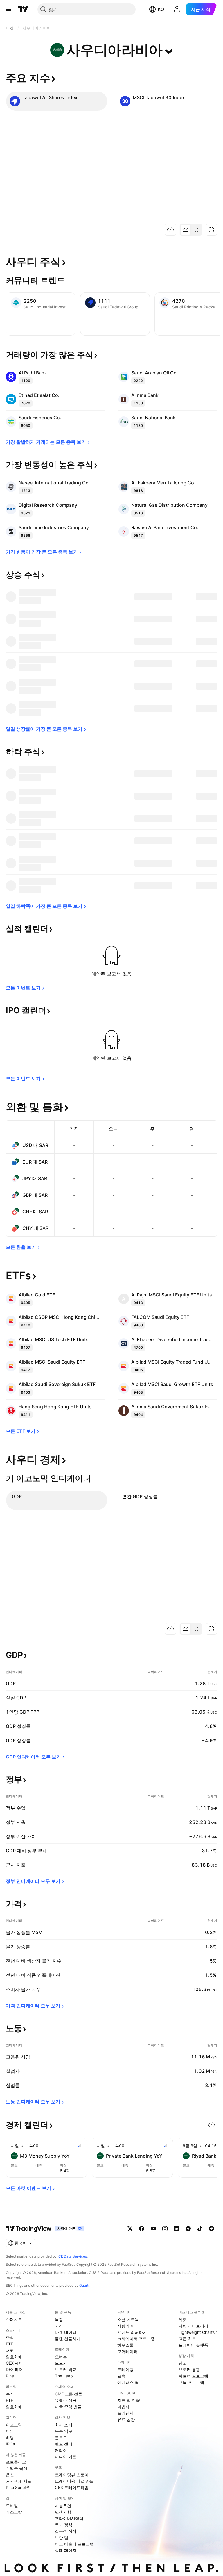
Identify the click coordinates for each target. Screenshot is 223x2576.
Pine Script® (17, 2487)
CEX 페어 (14, 2363)
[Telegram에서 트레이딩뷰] (188, 2229)
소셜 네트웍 (128, 2319)
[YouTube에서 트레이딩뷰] (153, 2229)
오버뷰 (61, 2357)
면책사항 (63, 2512)
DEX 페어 (14, 2369)
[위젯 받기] (170, 230)
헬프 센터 (64, 2444)
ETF (9, 2344)
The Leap (64, 2376)
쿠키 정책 (64, 2525)
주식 (10, 2337)
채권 (10, 2350)
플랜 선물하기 (68, 2339)
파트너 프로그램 (193, 2376)
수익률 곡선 (17, 2468)
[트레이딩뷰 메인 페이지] (23, 9)
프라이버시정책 (69, 2518)
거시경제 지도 (19, 2481)
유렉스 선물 (66, 2400)
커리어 (61, 2450)
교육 (121, 2376)
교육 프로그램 (191, 2382)
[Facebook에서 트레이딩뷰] (142, 2229)
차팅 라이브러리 (193, 2326)
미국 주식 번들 (68, 2407)
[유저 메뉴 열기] (177, 9)
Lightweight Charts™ (198, 2332)
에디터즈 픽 (128, 2382)
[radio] (186, 230)
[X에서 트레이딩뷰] (130, 2229)
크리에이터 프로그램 (136, 2339)
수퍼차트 (14, 2319)
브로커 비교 (66, 2369)
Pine (10, 2376)
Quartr (84, 2285)
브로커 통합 (189, 2369)
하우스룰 (125, 2345)
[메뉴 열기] (8, 9)
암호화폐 (14, 2357)
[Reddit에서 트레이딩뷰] (211, 2229)
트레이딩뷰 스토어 (72, 2475)
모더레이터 (127, 2351)
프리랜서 (125, 2413)
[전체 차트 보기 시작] (211, 230)
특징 (59, 2319)
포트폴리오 (16, 2462)
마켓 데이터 (66, 2332)
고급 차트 (187, 2339)
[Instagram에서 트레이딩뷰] (165, 2229)
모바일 (12, 2505)
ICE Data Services (72, 2256)
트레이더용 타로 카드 (74, 2481)
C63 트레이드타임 (72, 2487)
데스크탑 (14, 2512)
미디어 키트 (66, 2457)
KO (161, 9)
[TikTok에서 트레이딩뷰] (200, 2229)
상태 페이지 (66, 2550)
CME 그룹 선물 (69, 2394)
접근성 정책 (66, 2531)
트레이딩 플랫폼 (193, 2345)
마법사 (123, 2407)
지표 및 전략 (129, 2400)
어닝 (10, 2431)
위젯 (183, 2319)
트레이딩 (125, 2369)
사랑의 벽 (126, 2326)
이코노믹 (14, 2425)
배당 (10, 2437)
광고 (183, 2363)
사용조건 (63, 2505)
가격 (59, 2326)
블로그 (61, 2437)
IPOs (10, 2444)
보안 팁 (62, 2537)
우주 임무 (64, 2431)
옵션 (10, 2475)
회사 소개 (64, 2425)
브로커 (61, 2363)
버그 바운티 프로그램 (74, 2544)
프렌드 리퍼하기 (132, 2332)
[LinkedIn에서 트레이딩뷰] (177, 2229)
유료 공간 (126, 2419)
